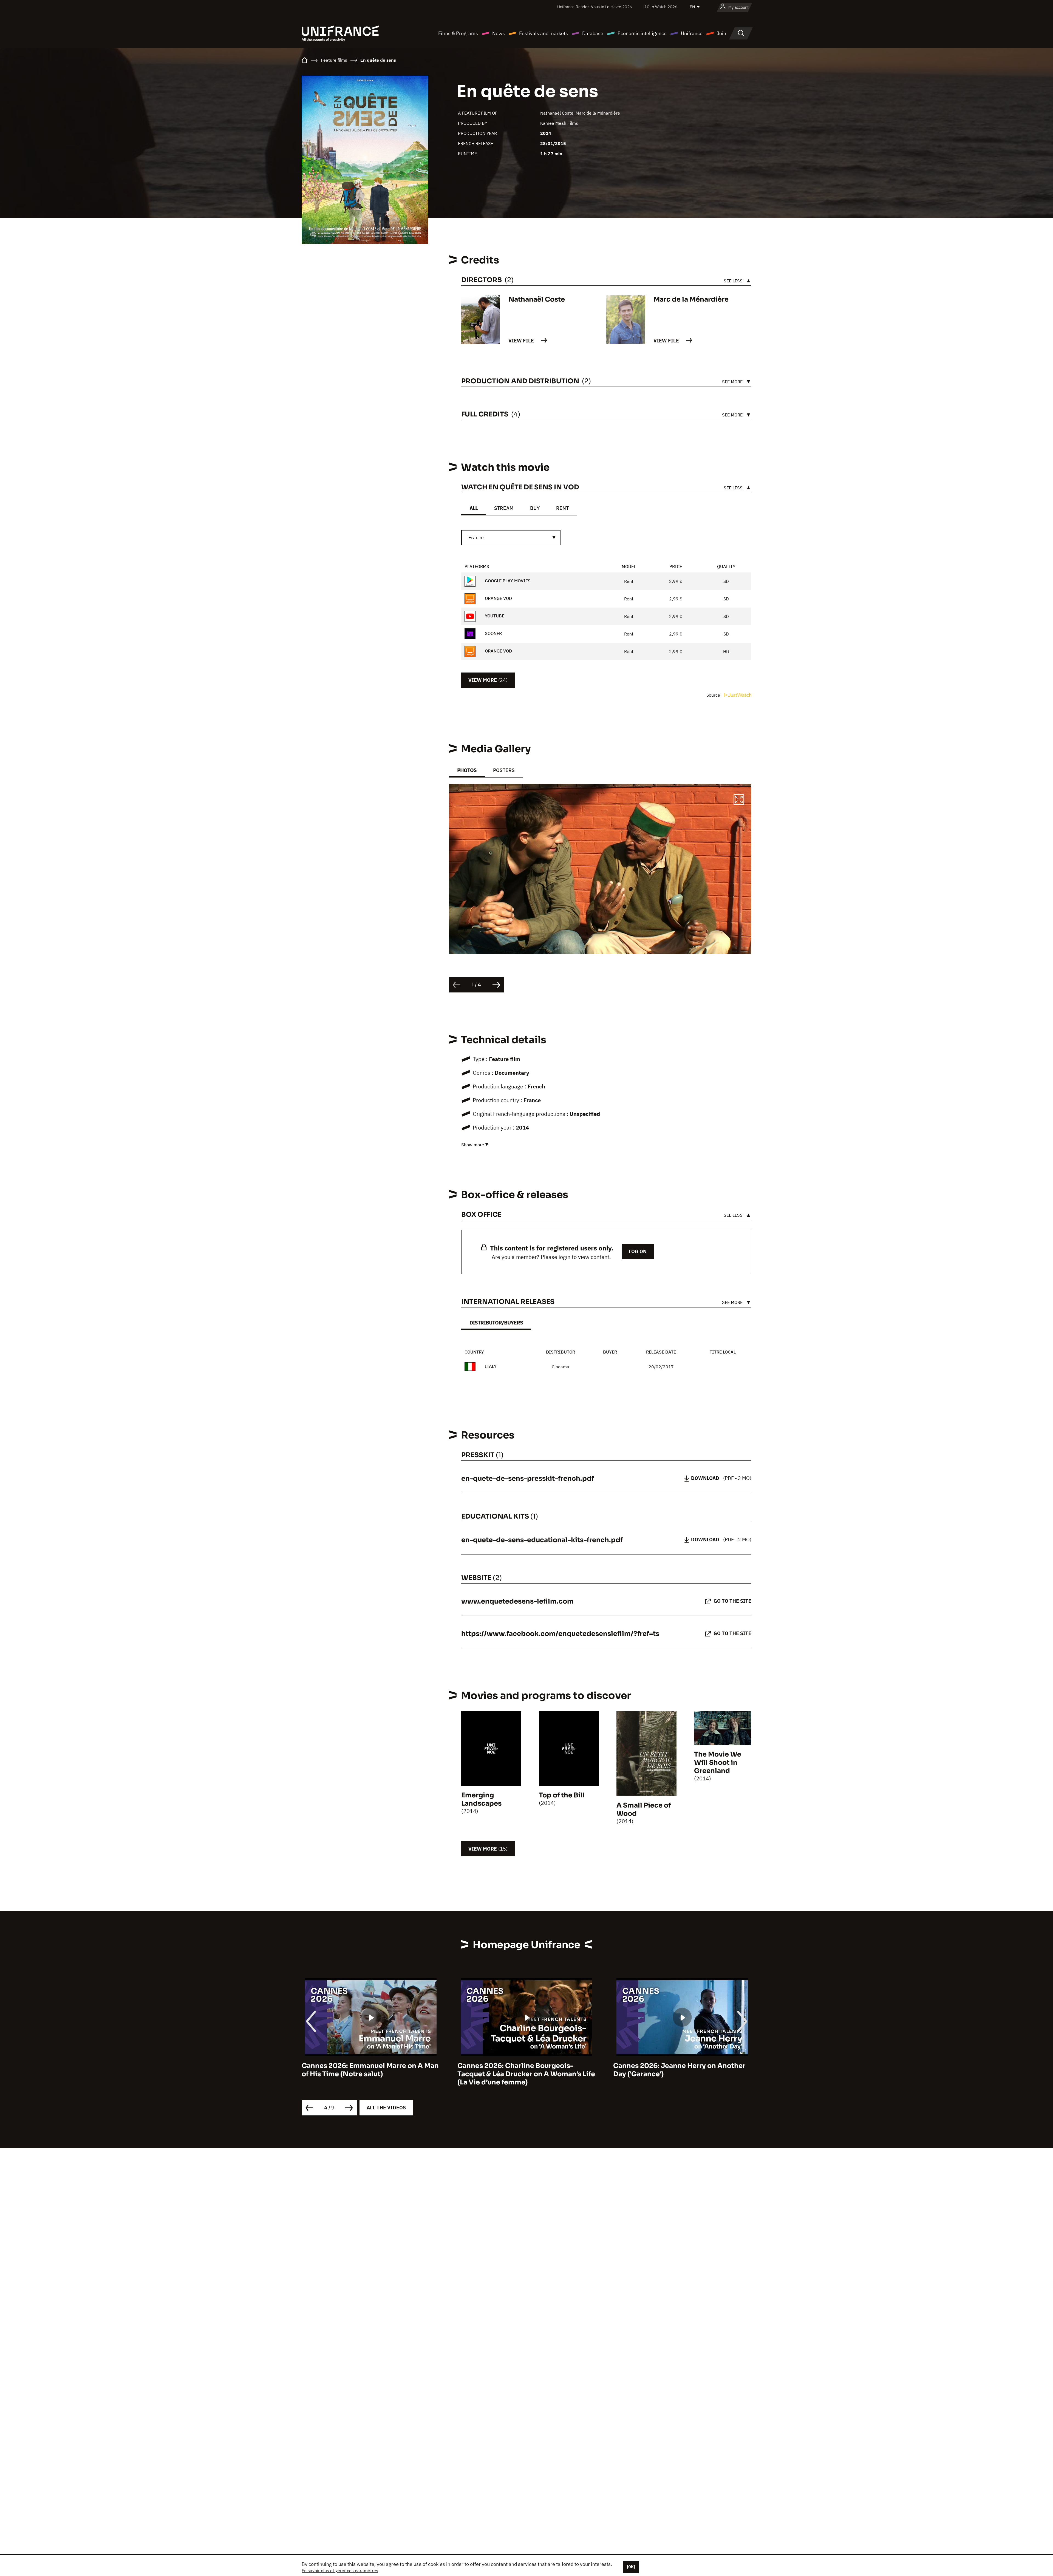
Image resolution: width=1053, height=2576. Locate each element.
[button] (739, 800)
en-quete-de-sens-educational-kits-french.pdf (542, 1540)
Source (714, 695)
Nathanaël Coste (557, 113)
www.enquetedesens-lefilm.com (517, 1601)
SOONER (493, 633)
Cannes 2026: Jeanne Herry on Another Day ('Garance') (368, 2070)
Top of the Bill (562, 1795)
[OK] (631, 2567)
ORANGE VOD (498, 598)
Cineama (561, 1367)
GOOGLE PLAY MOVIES (507, 581)
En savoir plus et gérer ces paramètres (340, 2571)
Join (721, 33)
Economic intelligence (642, 33)
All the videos (386, 2108)
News (499, 33)
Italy (491, 1366)
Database (593, 33)
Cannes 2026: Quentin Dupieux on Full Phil (522, 2070)
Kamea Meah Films (559, 123)
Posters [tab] (504, 770)
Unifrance (692, 33)
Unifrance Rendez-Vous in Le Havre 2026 (595, 7)
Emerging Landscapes (481, 1799)
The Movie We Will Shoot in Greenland (718, 1763)
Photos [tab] (467, 770)
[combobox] (511, 538)
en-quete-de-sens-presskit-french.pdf (528, 1479)
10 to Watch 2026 (661, 7)
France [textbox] (476, 537)
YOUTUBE (494, 616)
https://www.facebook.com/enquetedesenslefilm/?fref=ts (560, 1634)
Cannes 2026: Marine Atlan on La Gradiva (682, 2066)
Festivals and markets (544, 33)
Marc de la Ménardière (598, 113)
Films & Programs (458, 33)
